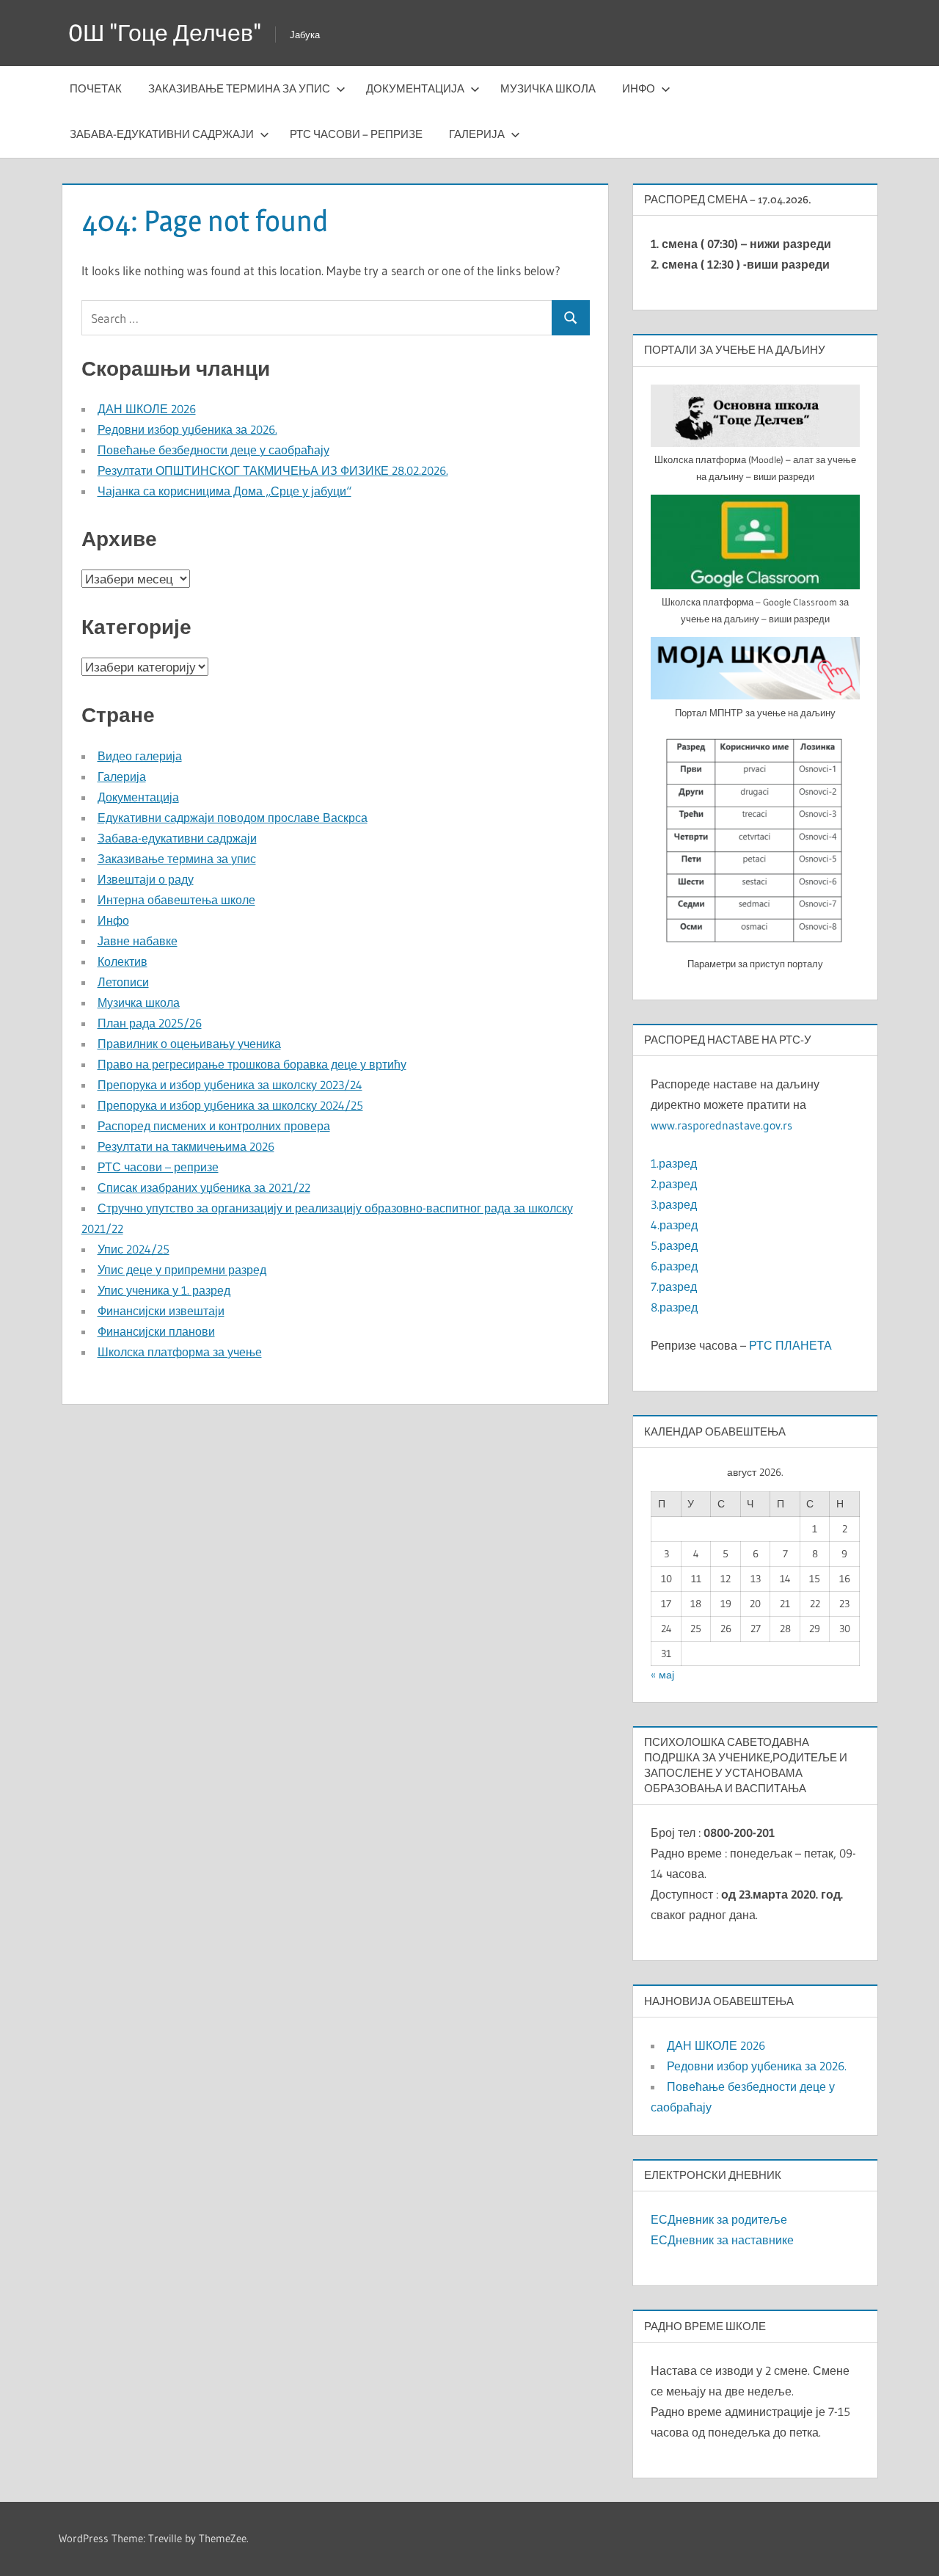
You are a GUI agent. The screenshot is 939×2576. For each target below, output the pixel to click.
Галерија (477, 134)
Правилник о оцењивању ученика (189, 1044)
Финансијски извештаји (161, 1311)
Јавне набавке (138, 941)
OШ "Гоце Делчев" (165, 33)
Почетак (96, 88)
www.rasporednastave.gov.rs (721, 1125)
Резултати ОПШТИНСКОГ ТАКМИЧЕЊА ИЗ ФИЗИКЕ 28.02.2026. (273, 470)
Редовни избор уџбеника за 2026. (187, 429)
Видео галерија (140, 756)
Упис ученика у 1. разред (164, 1290)
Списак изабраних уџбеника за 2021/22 (204, 1187)
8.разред (674, 1307)
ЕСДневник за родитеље (719, 2219)
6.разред (674, 1266)
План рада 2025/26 (150, 1023)
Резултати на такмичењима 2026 (186, 1146)
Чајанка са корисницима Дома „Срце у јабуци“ (224, 491)
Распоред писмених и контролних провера (214, 1126)
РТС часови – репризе (356, 134)
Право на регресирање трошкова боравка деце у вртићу (252, 1064)
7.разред (674, 1287)
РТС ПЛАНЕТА (790, 1345)
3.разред (674, 1204)
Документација (415, 88)
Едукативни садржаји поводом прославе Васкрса (233, 818)
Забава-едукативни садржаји (162, 134)
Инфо (639, 88)
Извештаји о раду (146, 879)
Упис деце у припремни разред (182, 1270)
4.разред (674, 1225)
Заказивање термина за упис (239, 88)
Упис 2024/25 (134, 1249)
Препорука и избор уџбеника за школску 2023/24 (230, 1085)
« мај (662, 1675)
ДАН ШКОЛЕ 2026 (147, 409)
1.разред (674, 1163)
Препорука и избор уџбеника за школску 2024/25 (230, 1105)
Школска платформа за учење (180, 1352)
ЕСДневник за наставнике (722, 2240)
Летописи (123, 982)
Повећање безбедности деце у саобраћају (213, 450)
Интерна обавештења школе (176, 900)
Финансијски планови (156, 1331)
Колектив (123, 961)
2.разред (674, 1184)
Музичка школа (548, 88)
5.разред (674, 1245)
